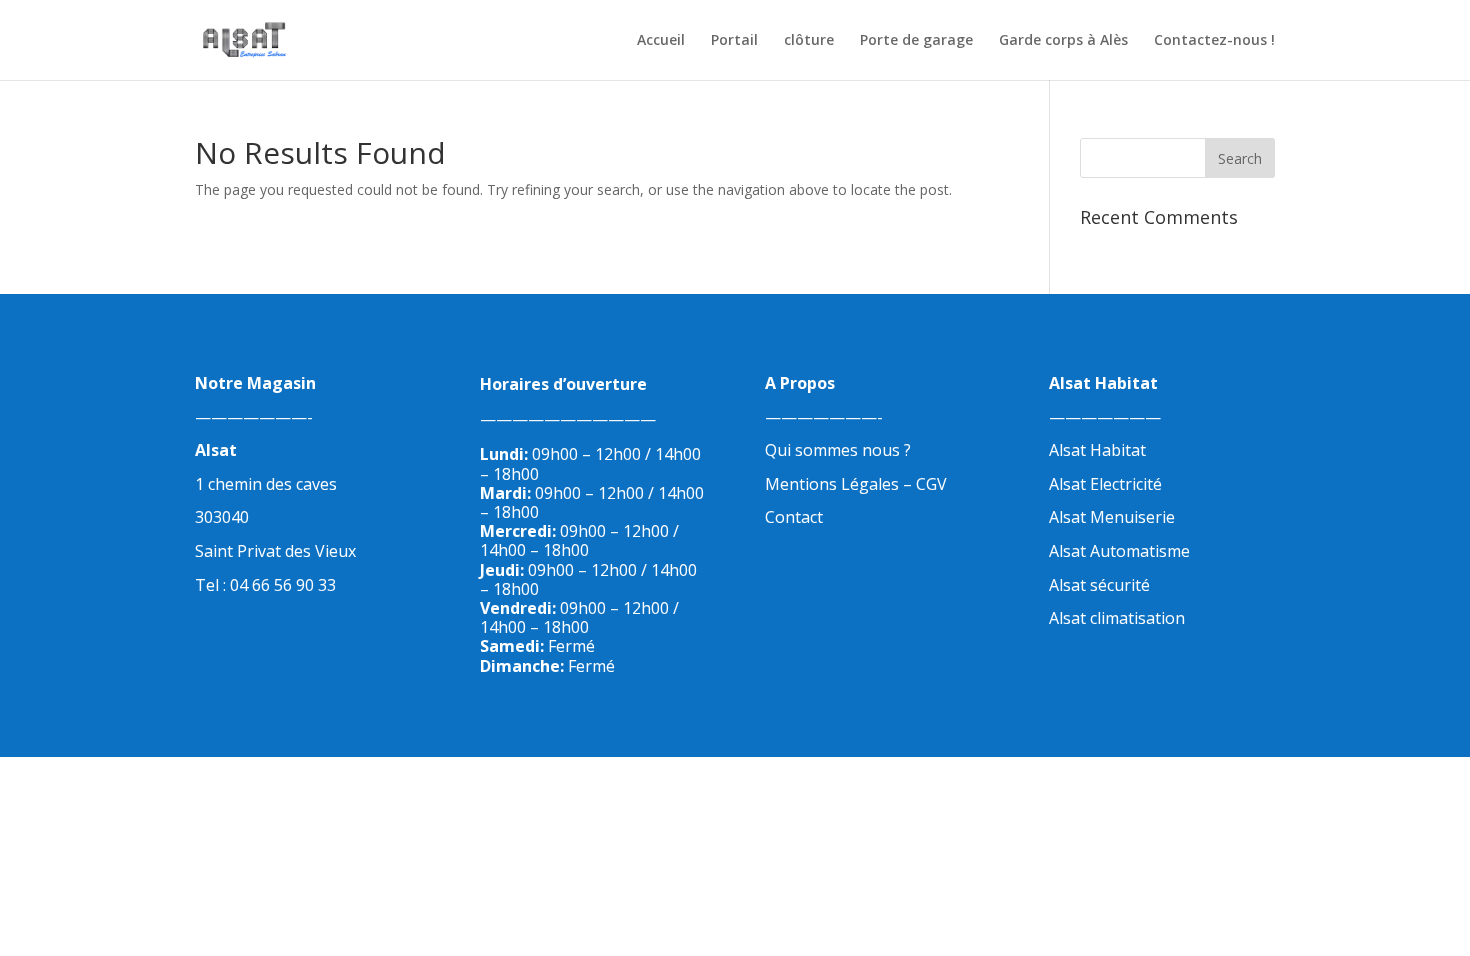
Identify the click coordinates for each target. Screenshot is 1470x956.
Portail (734, 41)
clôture (809, 41)
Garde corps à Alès (1063, 41)
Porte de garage (916, 41)
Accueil (661, 41)
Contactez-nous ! (1214, 41)
